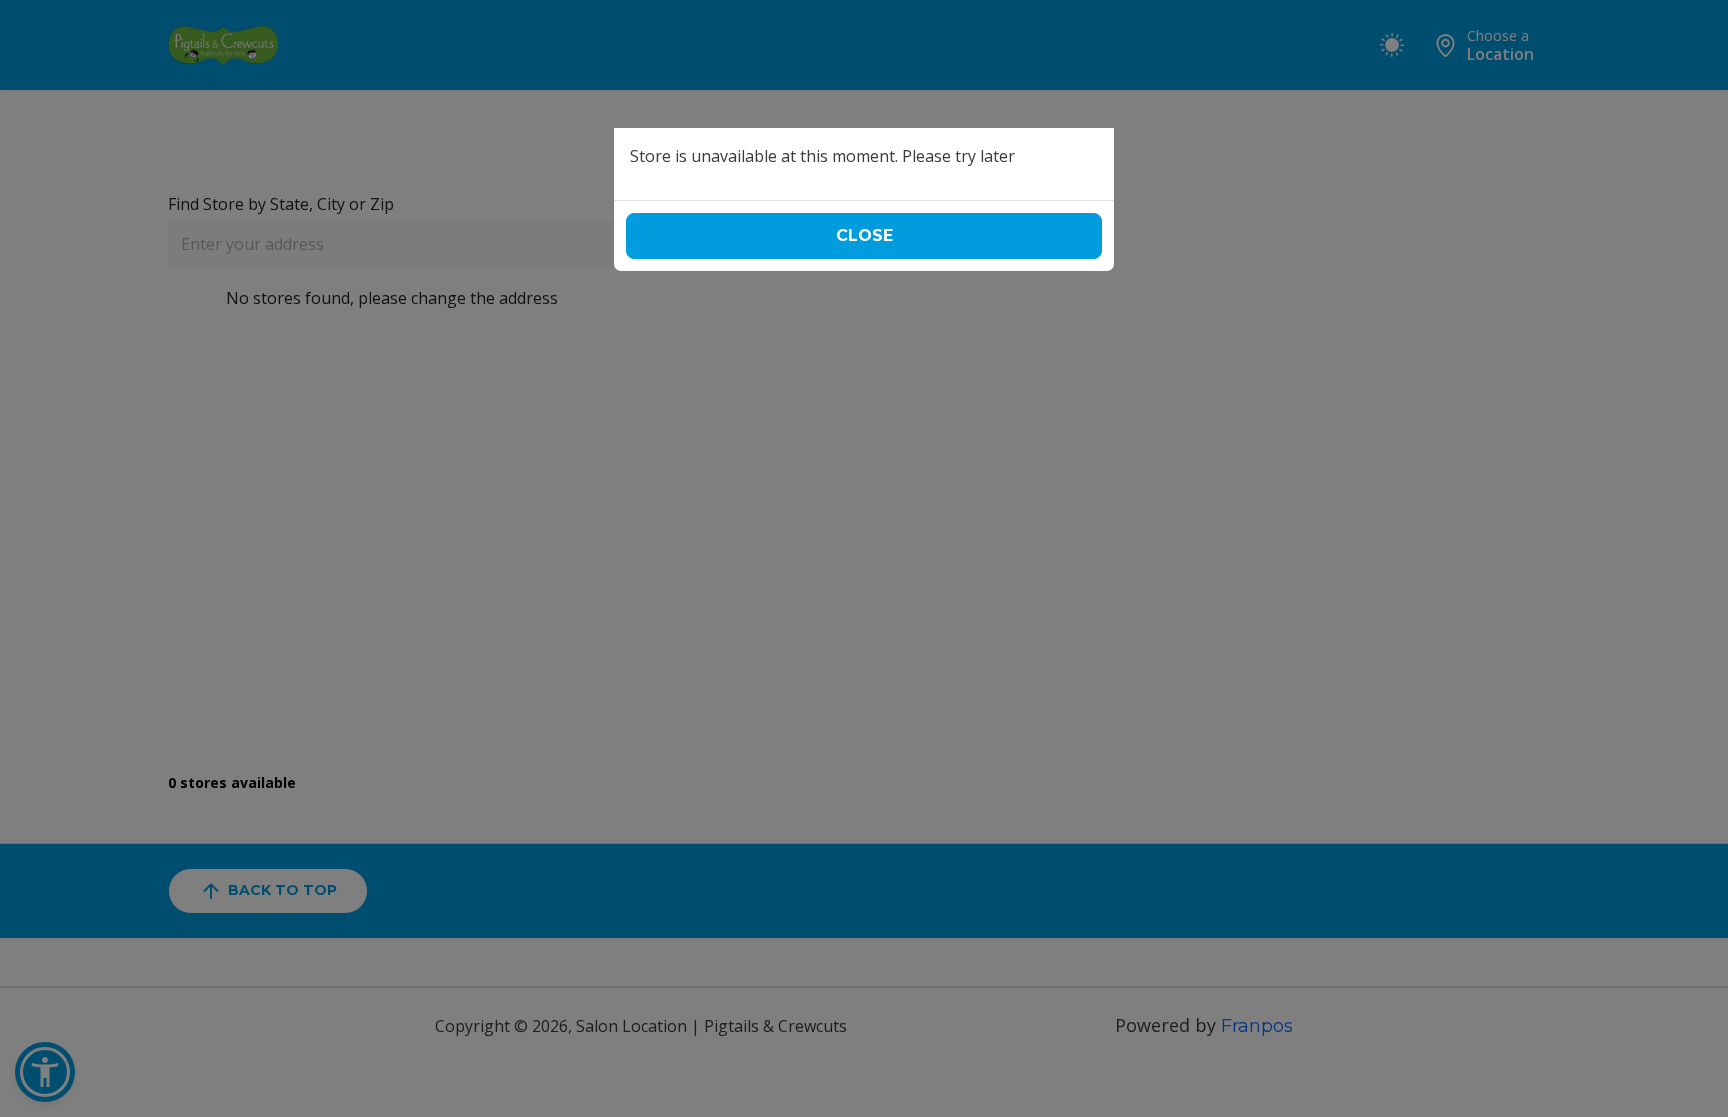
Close (864, 235)
